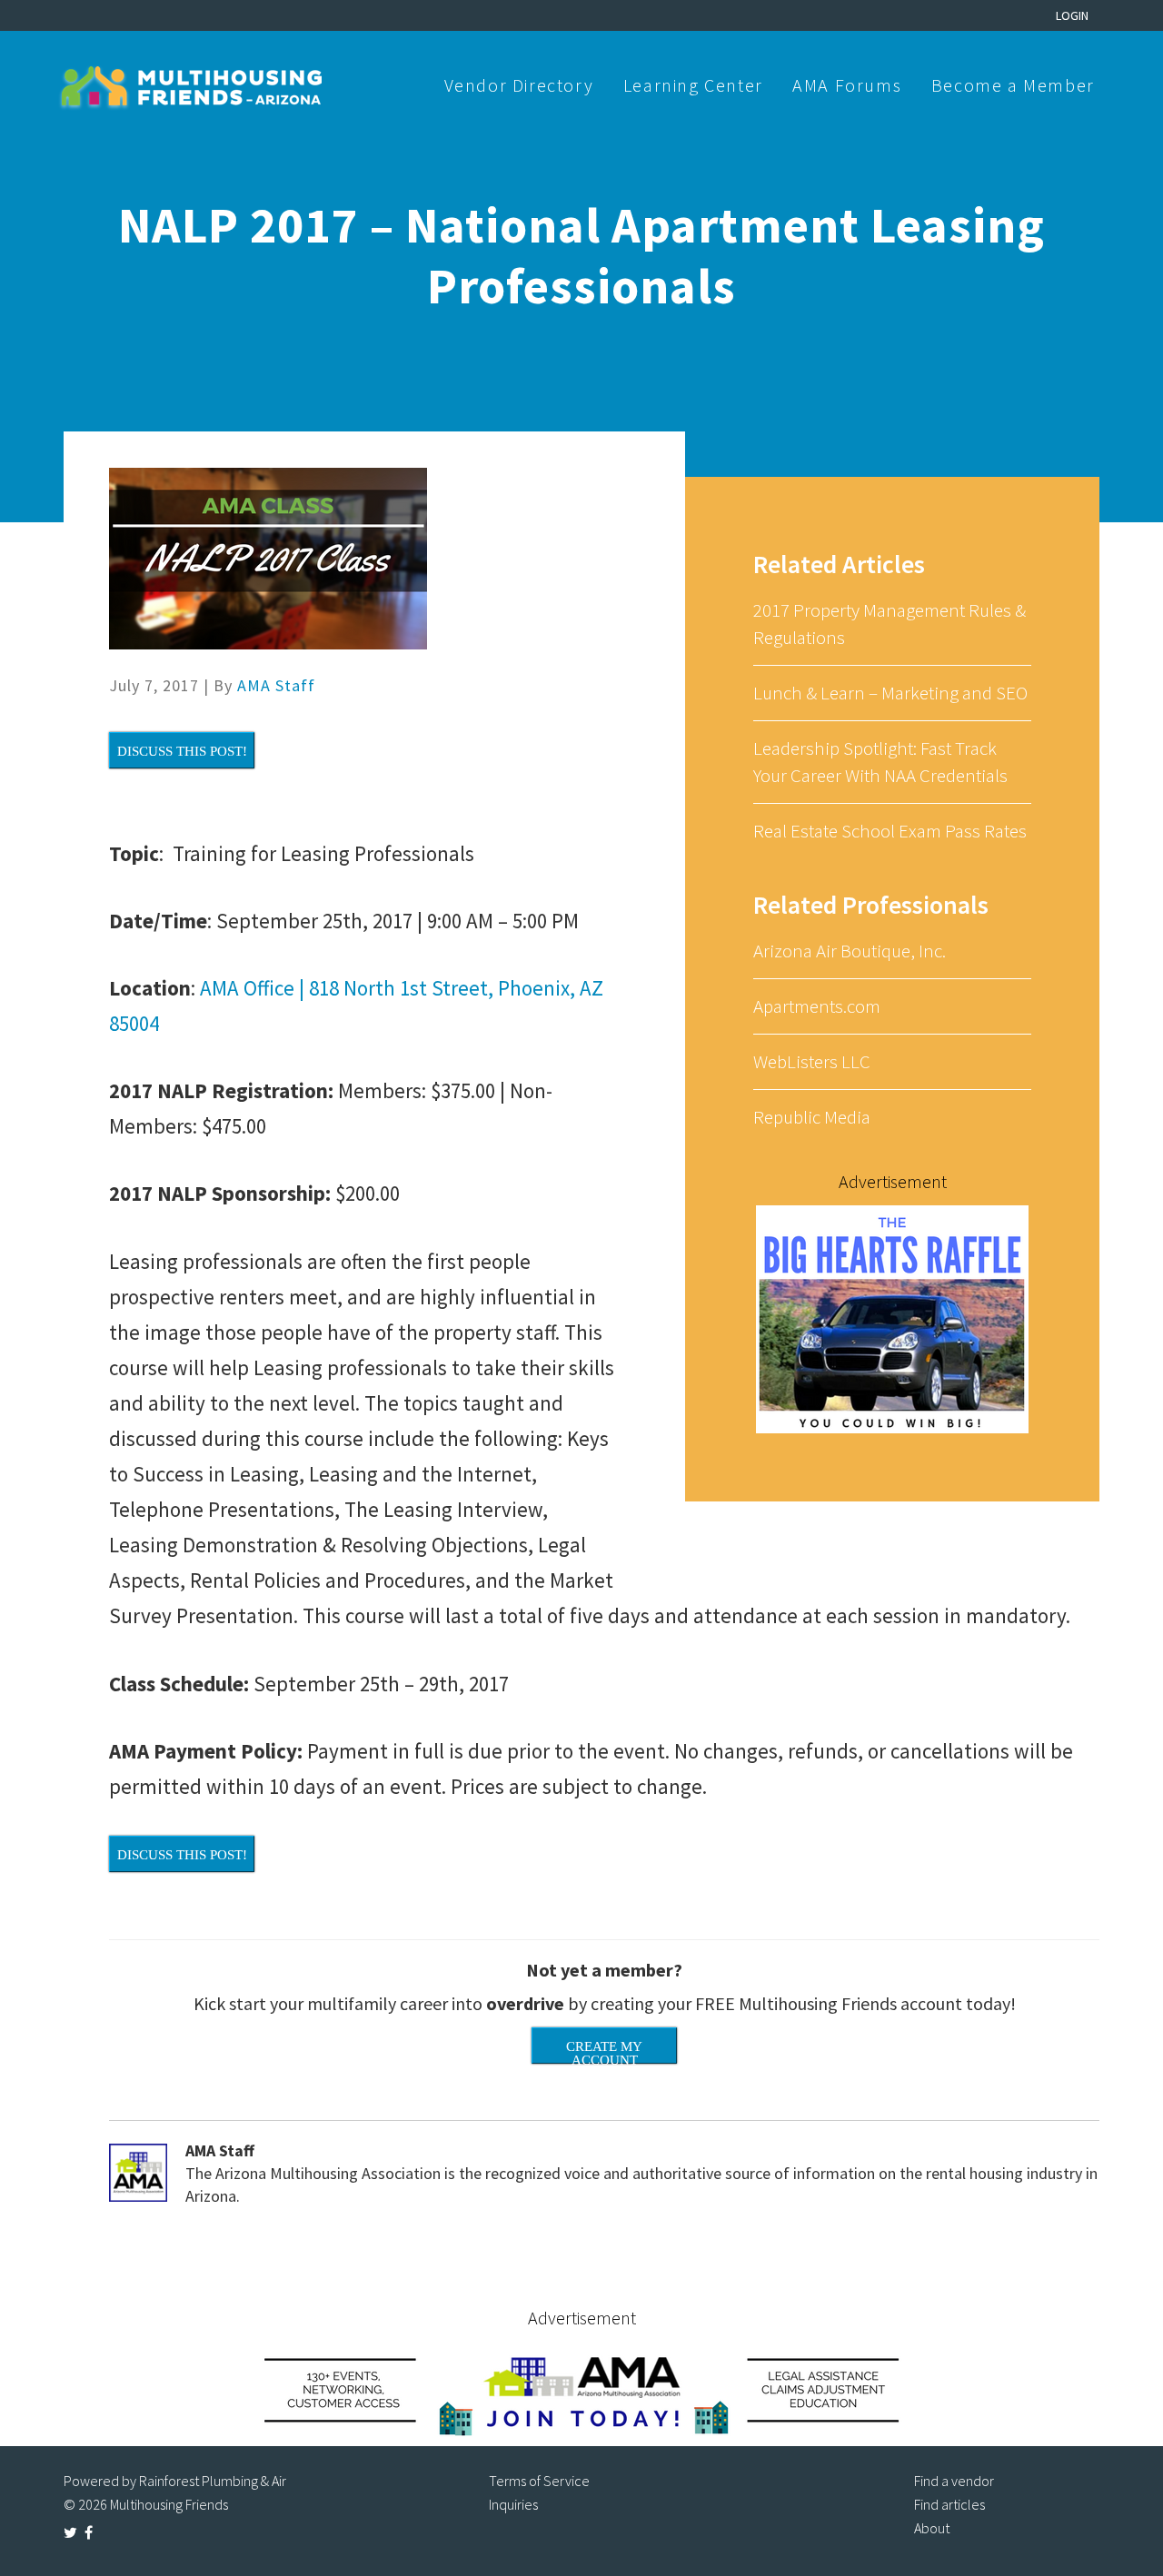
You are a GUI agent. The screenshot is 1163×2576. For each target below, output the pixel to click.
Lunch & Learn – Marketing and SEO (890, 693)
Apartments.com (817, 1006)
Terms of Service (539, 2481)
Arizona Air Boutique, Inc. (850, 951)
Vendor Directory (519, 85)
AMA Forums (847, 85)
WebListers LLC (812, 1061)
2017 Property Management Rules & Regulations (890, 624)
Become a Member (1013, 85)
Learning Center (693, 85)
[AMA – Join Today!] (581, 2389)
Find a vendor (954, 2481)
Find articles (949, 2504)
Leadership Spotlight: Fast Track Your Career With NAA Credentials (880, 762)
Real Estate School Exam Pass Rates (890, 831)
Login (1072, 15)
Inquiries (513, 2504)
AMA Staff (276, 685)
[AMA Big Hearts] (892, 1318)
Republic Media (812, 1117)
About (932, 2528)
